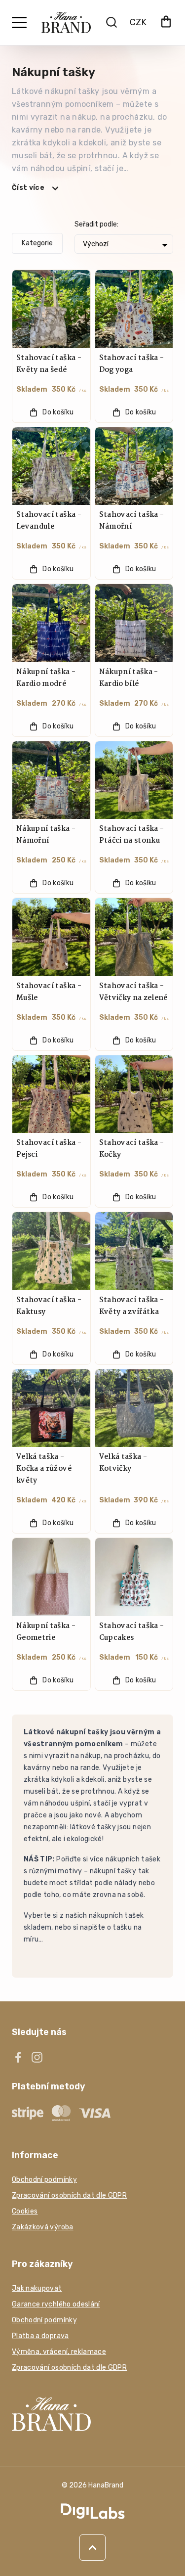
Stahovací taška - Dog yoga (132, 364)
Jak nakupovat (37, 2288)
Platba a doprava (40, 2336)
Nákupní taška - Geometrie (46, 1632)
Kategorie (37, 243)
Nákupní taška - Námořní (46, 835)
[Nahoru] (92, 2548)
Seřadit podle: (96, 224)
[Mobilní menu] (19, 23)
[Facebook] (18, 2057)
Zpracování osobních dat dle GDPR (69, 2195)
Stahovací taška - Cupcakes (132, 1632)
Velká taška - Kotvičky (123, 1463)
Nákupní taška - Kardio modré (46, 678)
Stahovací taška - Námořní (132, 521)
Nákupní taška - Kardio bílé (129, 678)
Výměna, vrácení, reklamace (59, 2352)
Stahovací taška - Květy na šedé (49, 364)
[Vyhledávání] (111, 22)
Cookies (25, 2211)
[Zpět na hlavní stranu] (92, 2414)
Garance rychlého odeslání (56, 2304)
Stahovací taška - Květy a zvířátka (132, 1306)
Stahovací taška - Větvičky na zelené (133, 992)
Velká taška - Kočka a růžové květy (44, 1469)
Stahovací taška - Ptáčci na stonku (132, 835)
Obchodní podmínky (44, 2180)
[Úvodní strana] (66, 23)
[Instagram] (37, 2057)
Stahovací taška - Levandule (49, 521)
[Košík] (166, 23)
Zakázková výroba (43, 2227)
